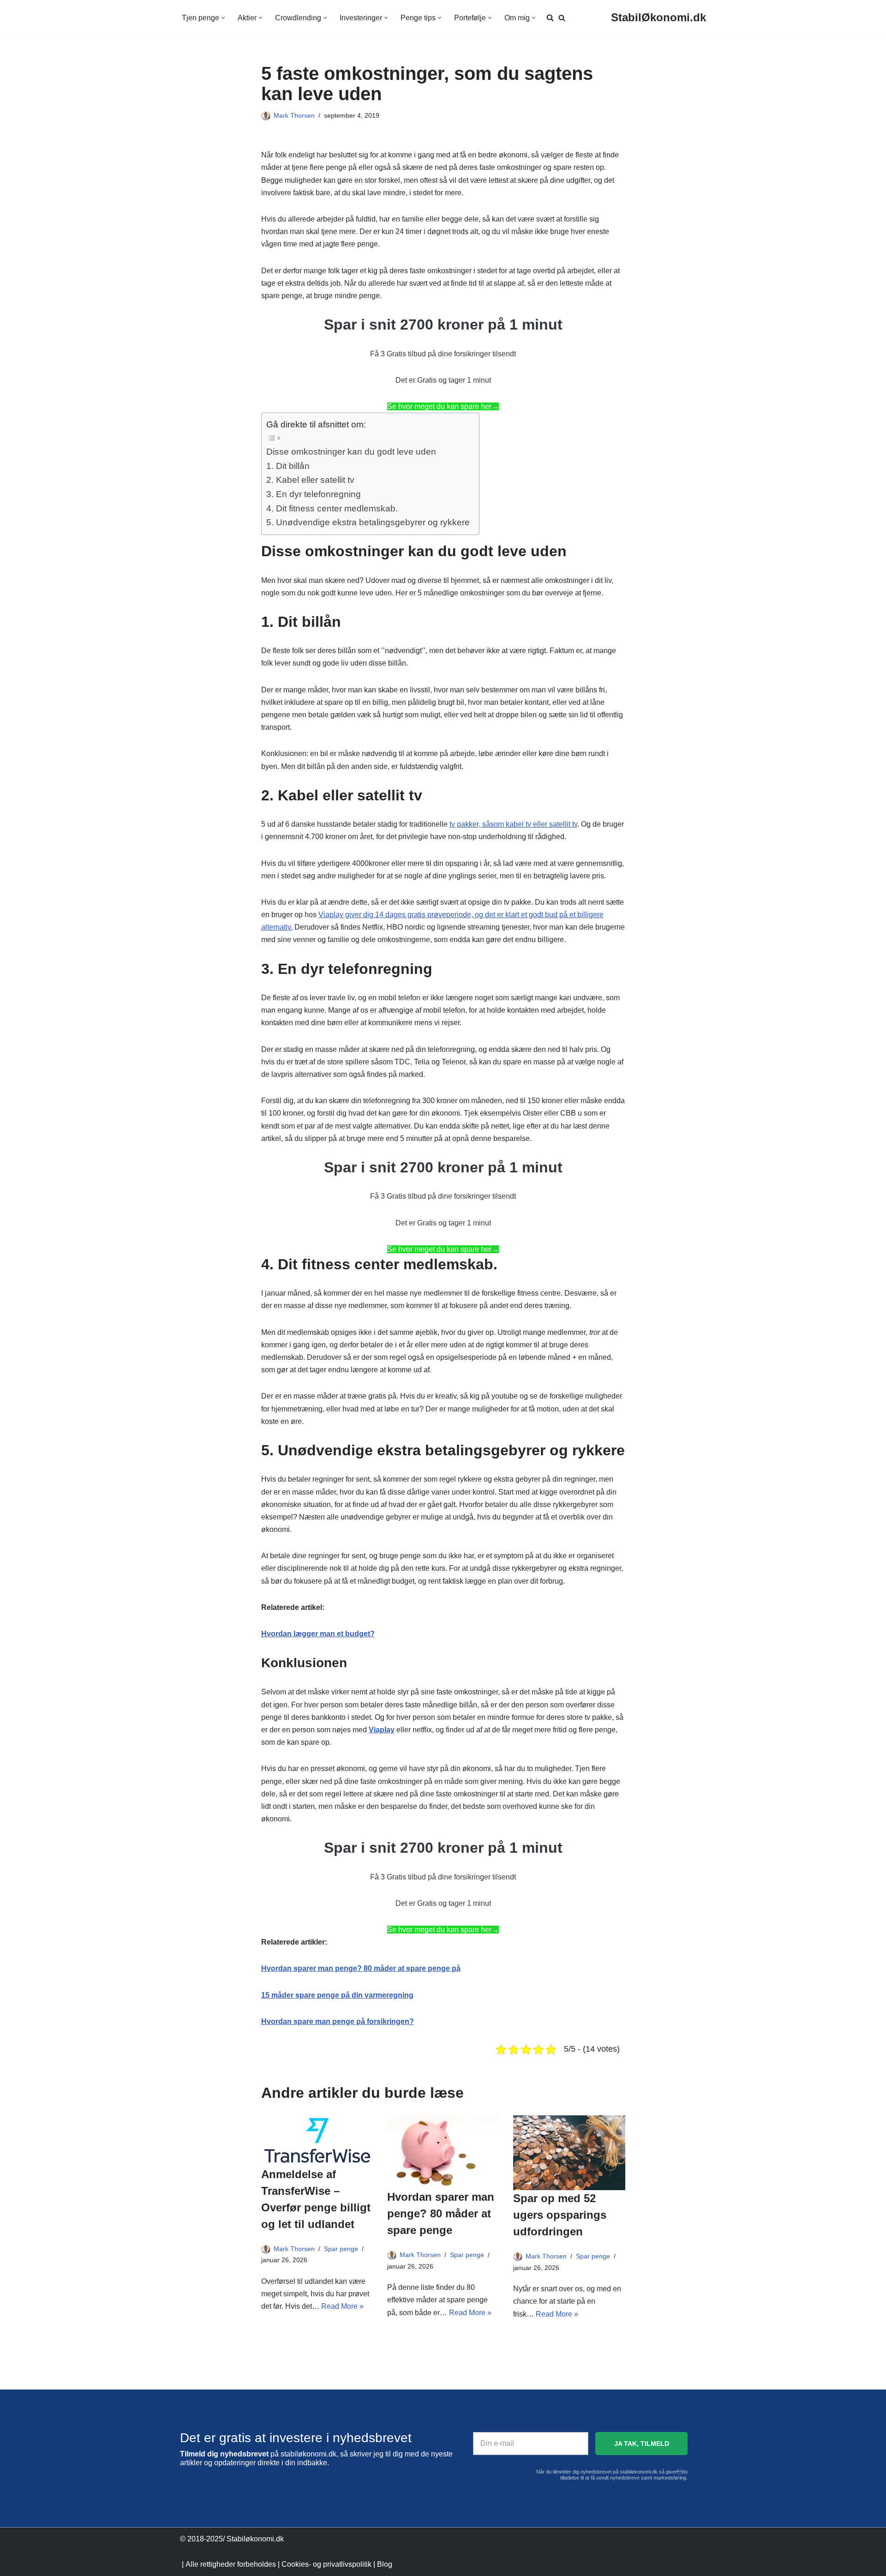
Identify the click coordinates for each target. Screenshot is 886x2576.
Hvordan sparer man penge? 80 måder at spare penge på (361, 1968)
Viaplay (382, 1730)
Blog (385, 2564)
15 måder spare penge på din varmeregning (337, 1995)
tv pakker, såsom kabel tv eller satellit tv (513, 824)
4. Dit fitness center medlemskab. (332, 508)
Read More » (342, 2306)
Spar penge (341, 2249)
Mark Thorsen (294, 115)
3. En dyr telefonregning (314, 494)
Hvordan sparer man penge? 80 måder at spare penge (441, 2213)
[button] (223, 18)
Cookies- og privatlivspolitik (326, 2564)
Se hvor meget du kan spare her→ (443, 406)
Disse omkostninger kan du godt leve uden (351, 452)
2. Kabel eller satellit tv (310, 480)
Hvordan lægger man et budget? (318, 1634)
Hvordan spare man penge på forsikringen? (338, 2021)
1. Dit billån (288, 466)
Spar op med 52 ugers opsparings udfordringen (560, 2215)
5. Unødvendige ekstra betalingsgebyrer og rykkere (368, 522)
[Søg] (562, 18)
